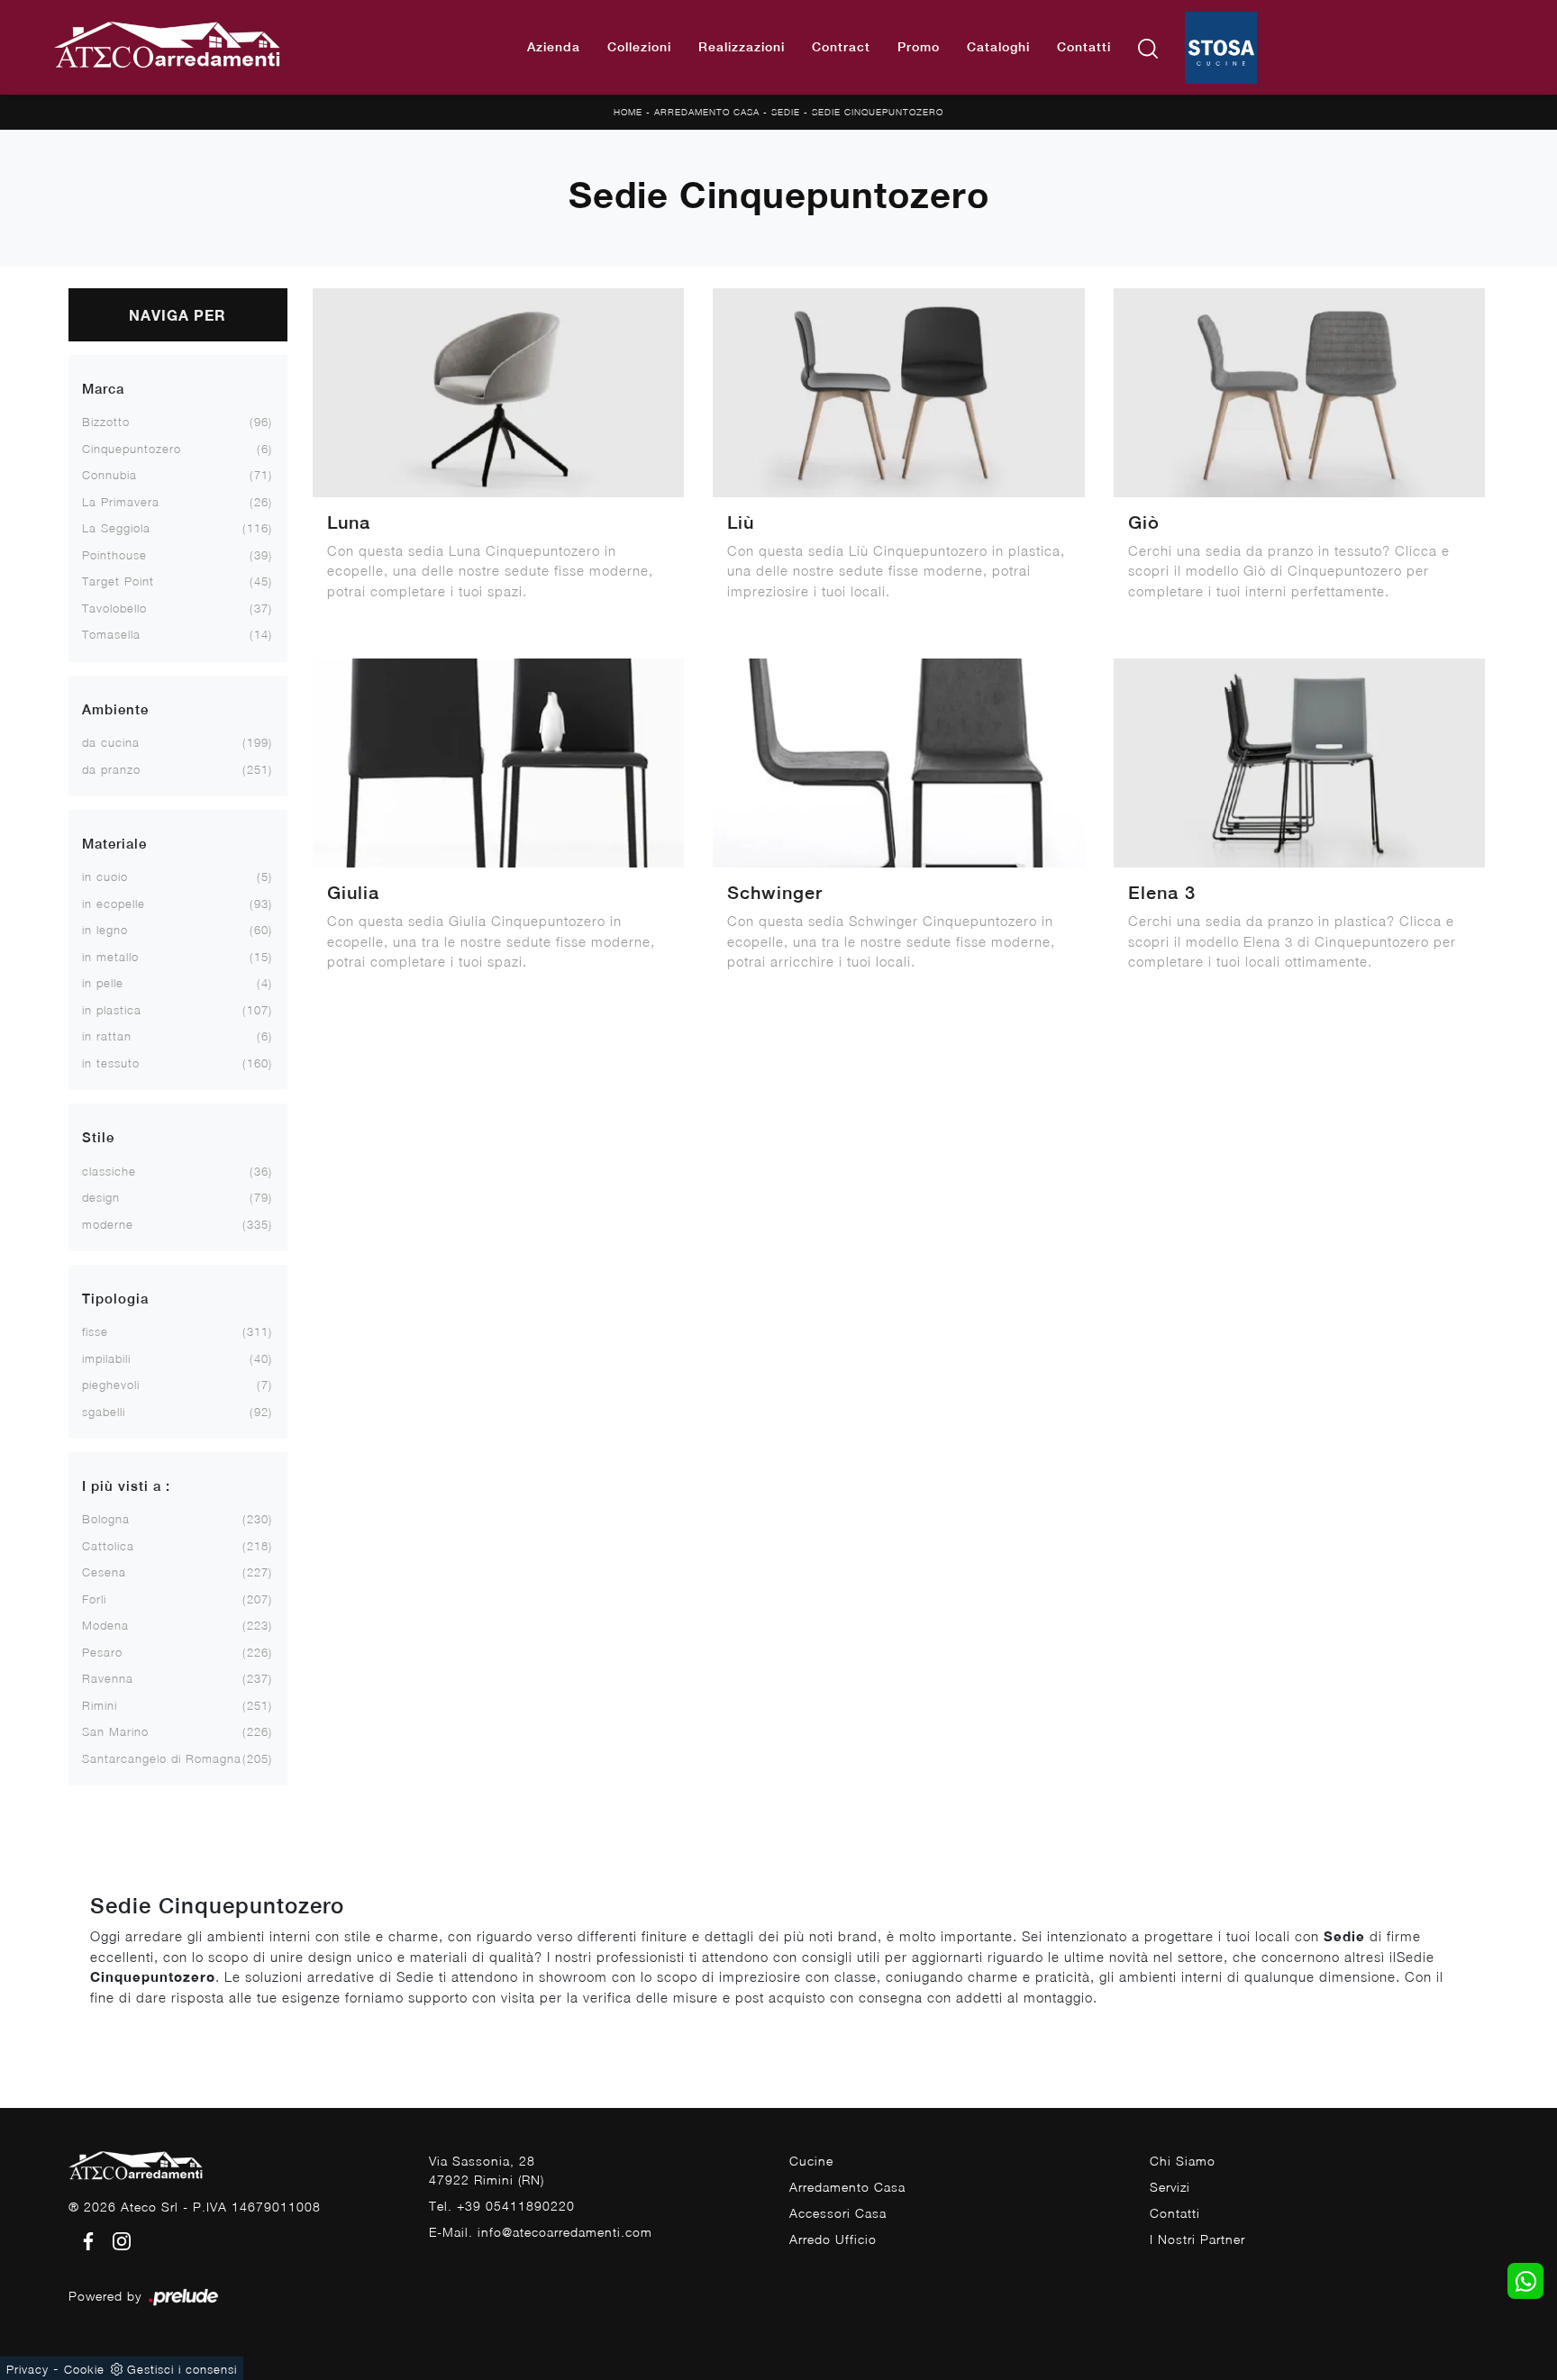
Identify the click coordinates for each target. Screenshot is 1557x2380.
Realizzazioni (742, 47)
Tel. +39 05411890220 (502, 2206)
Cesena (104, 1572)
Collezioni (639, 47)
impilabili (106, 1358)
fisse (95, 1331)
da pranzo (111, 769)
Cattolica (108, 1546)
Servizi (1170, 2187)
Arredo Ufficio (833, 2239)
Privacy (27, 2369)
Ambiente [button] (115, 709)
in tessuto (111, 1063)
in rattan (107, 1036)
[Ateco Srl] (168, 48)
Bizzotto (106, 422)
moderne (108, 1224)
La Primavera (121, 502)
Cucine (811, 2161)
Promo (919, 47)
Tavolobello (114, 608)
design (101, 1197)
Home (628, 112)
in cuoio (105, 877)
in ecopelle (114, 904)
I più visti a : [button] (126, 1486)
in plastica (112, 1010)
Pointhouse (114, 555)
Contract (841, 47)
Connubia (109, 475)
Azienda (554, 47)
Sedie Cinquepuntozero (878, 112)
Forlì (94, 1599)
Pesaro (102, 1652)
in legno (105, 930)
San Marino (115, 1731)
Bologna (106, 1519)
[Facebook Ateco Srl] (85, 2240)
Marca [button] (103, 389)
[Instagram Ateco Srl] (116, 2240)
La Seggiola (116, 528)
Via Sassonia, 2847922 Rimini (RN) (487, 2170)
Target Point (118, 581)
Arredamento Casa (707, 112)
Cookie (84, 2369)
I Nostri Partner (1197, 2239)
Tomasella (111, 634)
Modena (105, 1625)
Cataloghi (998, 47)
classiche (109, 1171)
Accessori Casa (838, 2213)
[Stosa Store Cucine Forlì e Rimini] (1221, 48)
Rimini (100, 1705)
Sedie (786, 112)
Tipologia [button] (115, 1299)
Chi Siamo (1183, 2161)
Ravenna (108, 1678)
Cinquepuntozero (132, 449)
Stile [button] (98, 1137)
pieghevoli (111, 1385)
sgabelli (104, 1412)
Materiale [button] (114, 844)
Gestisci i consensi (182, 2369)
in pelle (103, 983)
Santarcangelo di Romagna (162, 1758)
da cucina (111, 742)
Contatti (1084, 47)
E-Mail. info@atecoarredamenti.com (541, 2232)
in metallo (110, 957)
